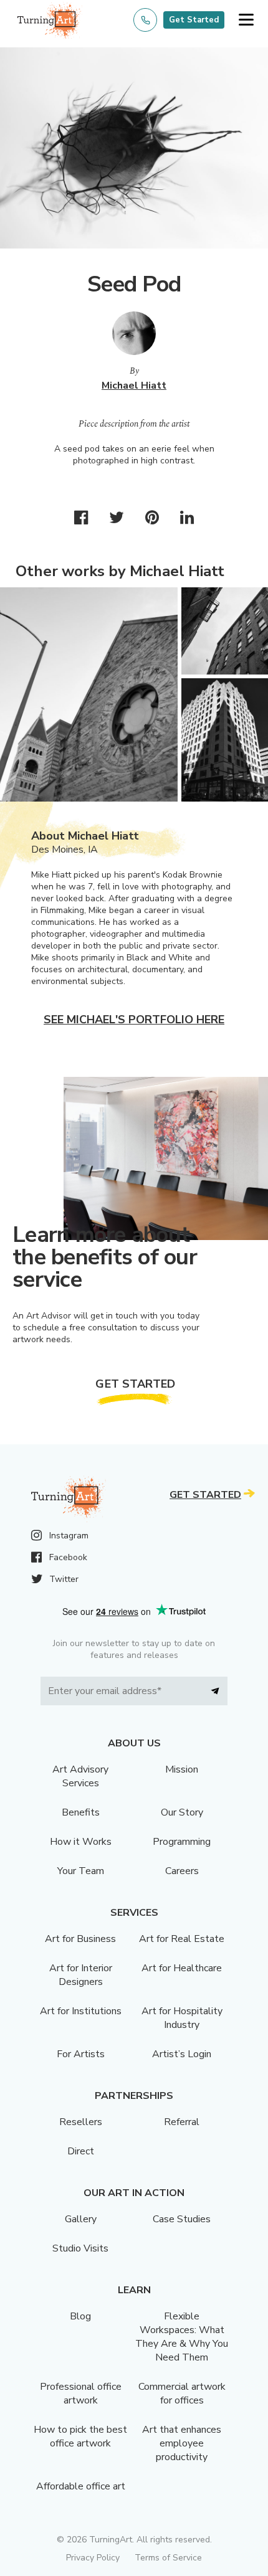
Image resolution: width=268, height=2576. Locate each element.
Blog (80, 2316)
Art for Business (80, 1939)
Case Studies (182, 2219)
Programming (182, 1842)
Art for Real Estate (182, 1939)
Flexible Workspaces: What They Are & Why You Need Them (182, 2337)
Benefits (81, 1812)
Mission (182, 1769)
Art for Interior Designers (81, 1975)
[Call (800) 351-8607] (145, 20)
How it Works (81, 1842)
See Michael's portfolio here (134, 1020)
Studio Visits (80, 2248)
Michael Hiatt (134, 386)
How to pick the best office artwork (80, 2436)
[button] (246, 20)
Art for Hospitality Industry (182, 2018)
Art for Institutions (81, 2011)
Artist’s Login (182, 2054)
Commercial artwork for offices (182, 2394)
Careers (182, 1871)
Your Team (81, 1871)
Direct (81, 2151)
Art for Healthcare (182, 1968)
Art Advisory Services (80, 1776)
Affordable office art (81, 2486)
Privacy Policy (93, 2558)
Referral (182, 2122)
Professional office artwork (81, 2394)
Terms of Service (168, 2558)
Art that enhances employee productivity (182, 2443)
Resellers (81, 2122)
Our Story (182, 1812)
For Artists (81, 2054)
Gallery (81, 2219)
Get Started (194, 20)
